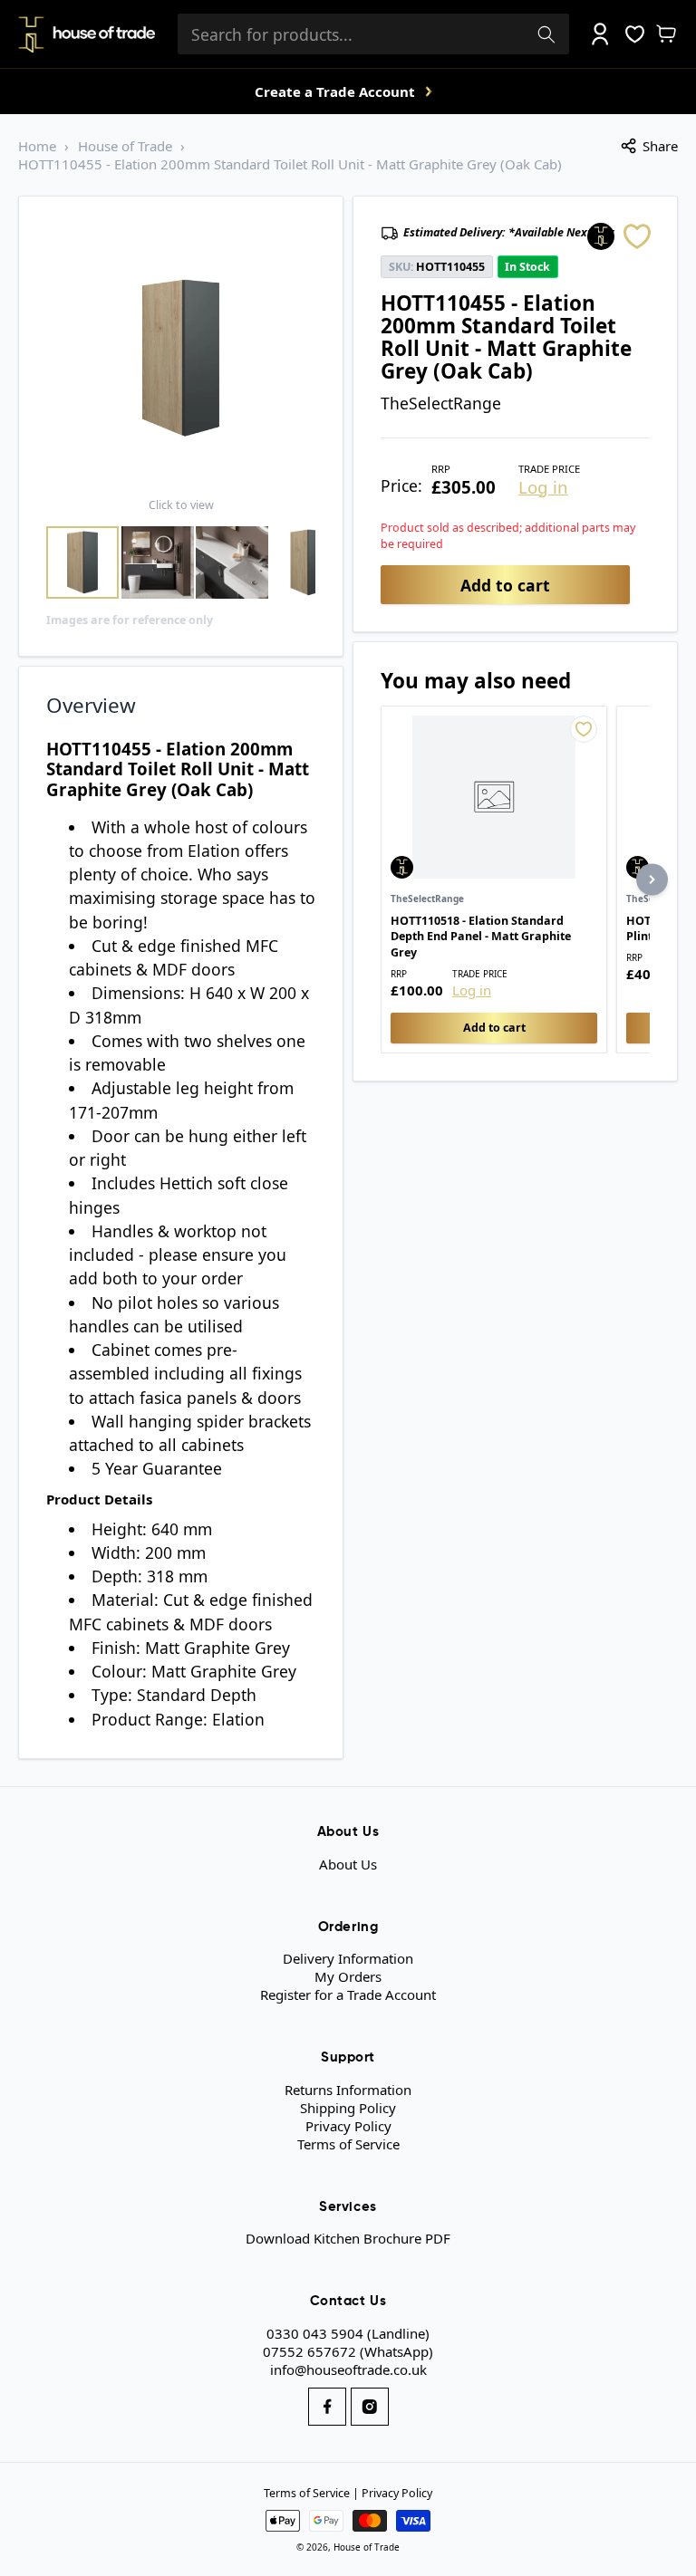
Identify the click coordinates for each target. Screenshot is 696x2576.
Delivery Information (348, 1958)
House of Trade (125, 146)
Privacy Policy (348, 2126)
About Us (348, 1864)
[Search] (546, 34)
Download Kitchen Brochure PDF (348, 2238)
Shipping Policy (348, 2108)
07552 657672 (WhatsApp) (348, 2351)
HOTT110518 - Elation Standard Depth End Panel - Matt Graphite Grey (481, 937)
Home (37, 146)
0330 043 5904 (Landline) (348, 2333)
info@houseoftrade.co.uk (348, 2369)
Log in (543, 488)
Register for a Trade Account (348, 1994)
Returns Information (348, 2090)
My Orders (348, 1976)
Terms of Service (348, 2144)
